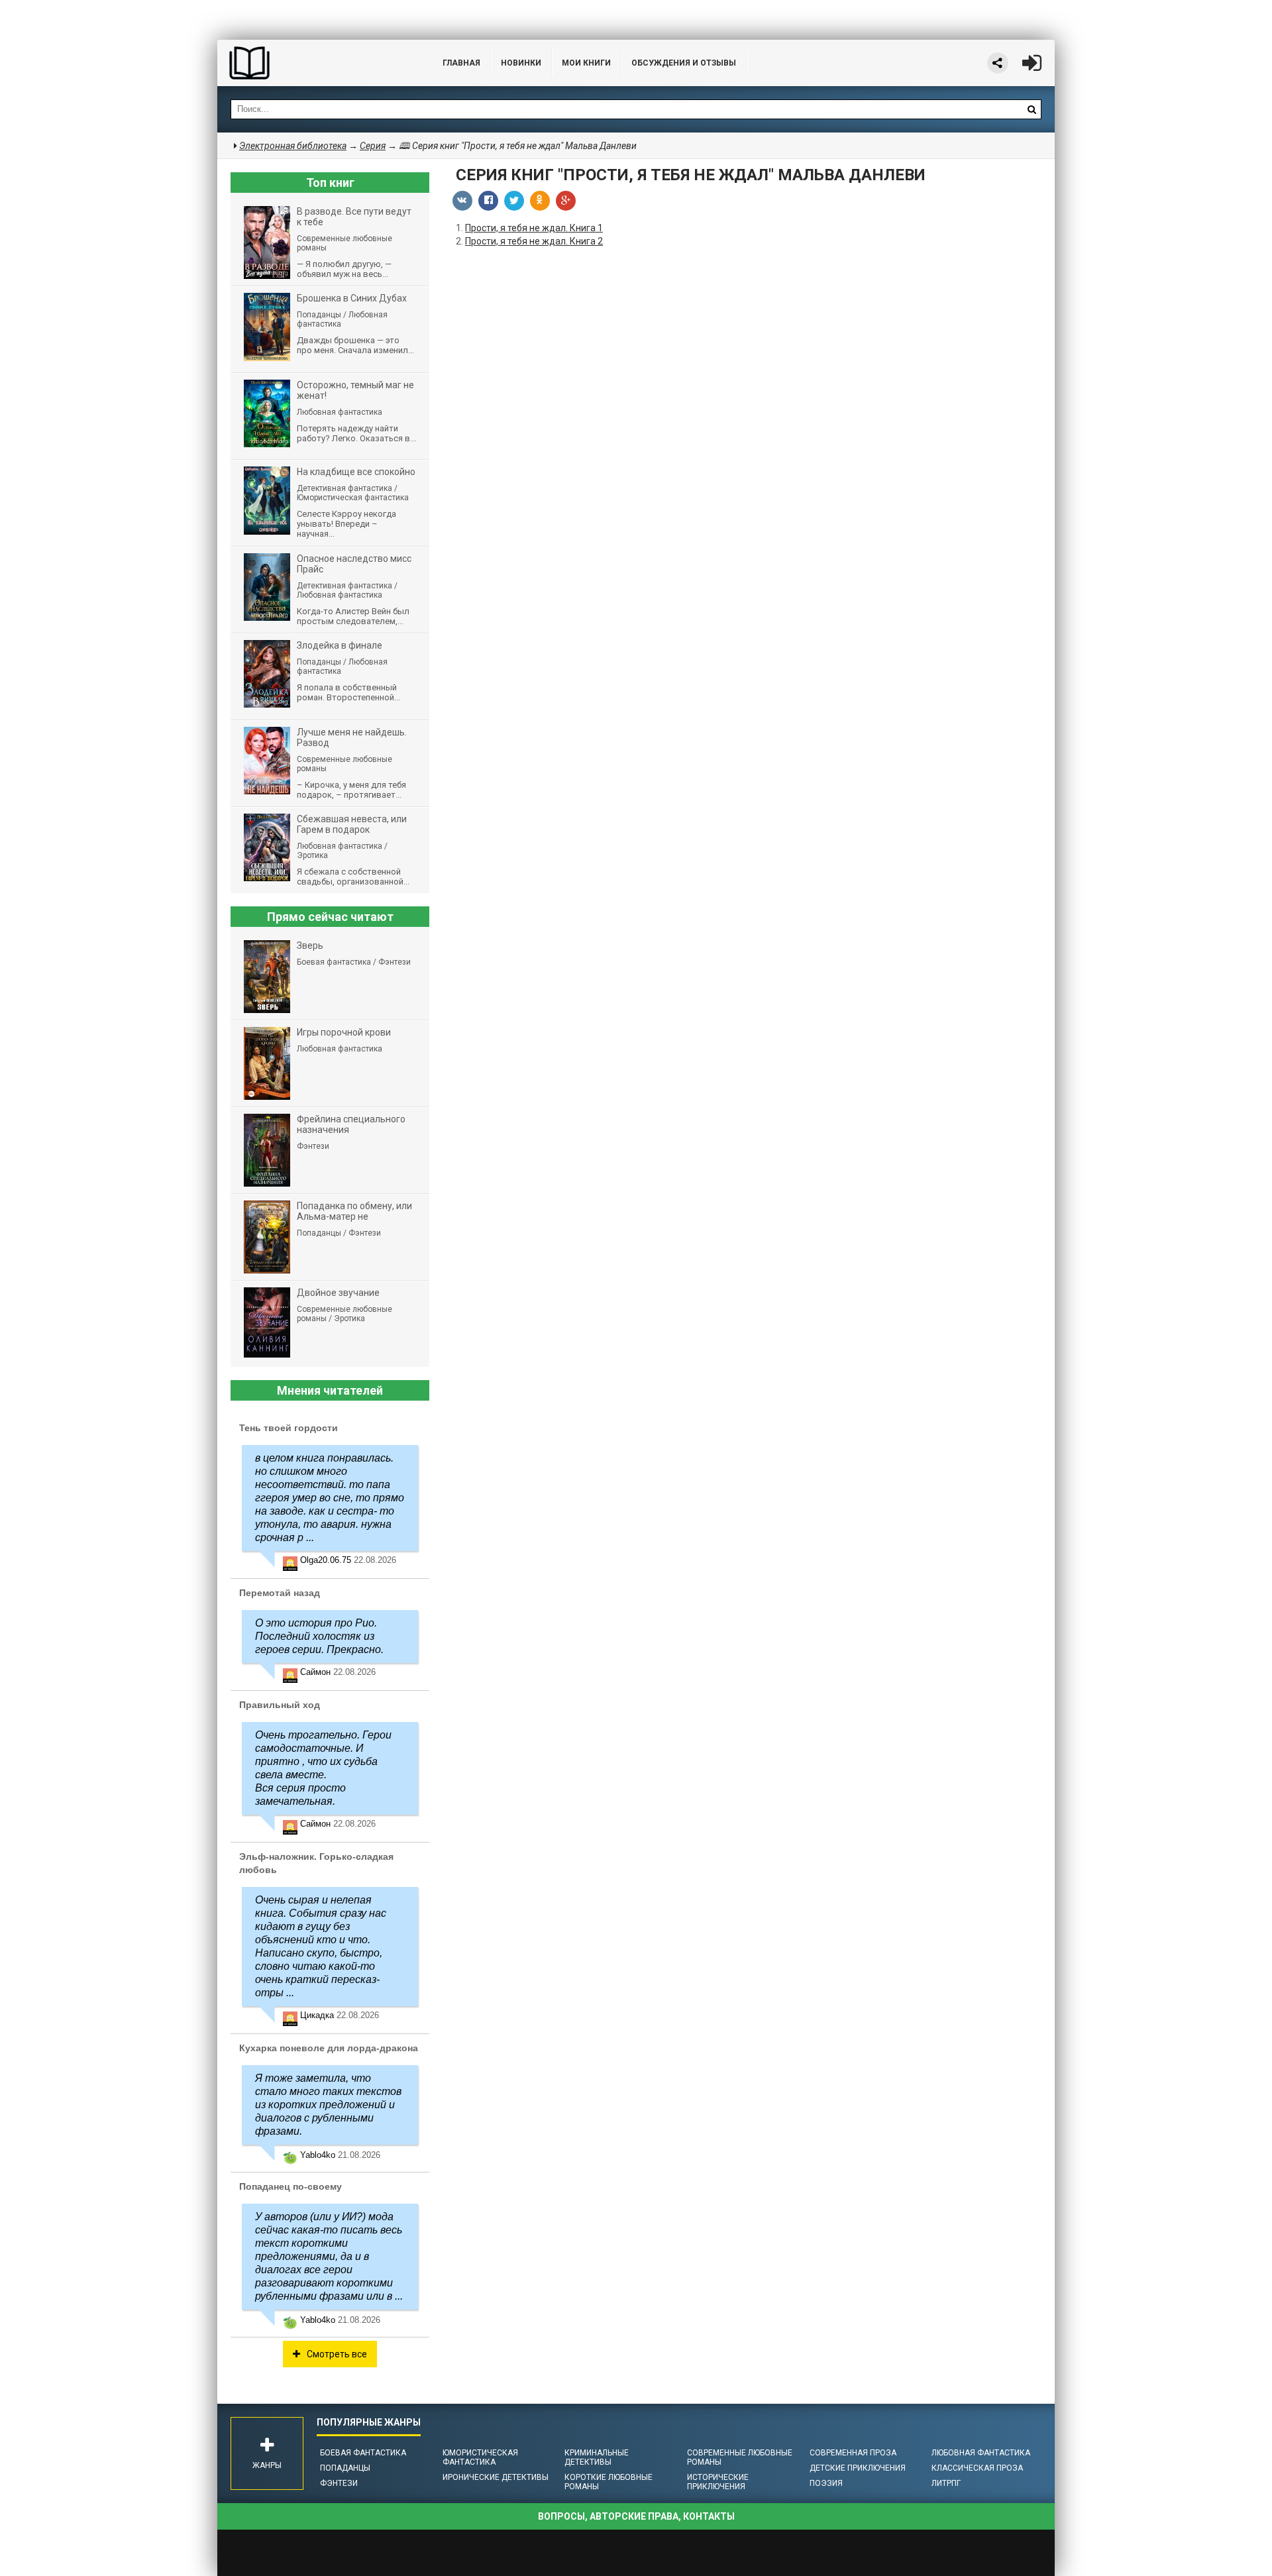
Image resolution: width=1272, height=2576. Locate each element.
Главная (461, 63)
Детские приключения (858, 2468)
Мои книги (586, 63)
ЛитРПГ (946, 2483)
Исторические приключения (718, 2482)
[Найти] (1032, 109)
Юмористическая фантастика (480, 2457)
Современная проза (853, 2453)
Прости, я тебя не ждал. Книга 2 (534, 241)
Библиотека (317, 63)
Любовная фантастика (981, 2453)
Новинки (521, 63)
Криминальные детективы (597, 2457)
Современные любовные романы (740, 2457)
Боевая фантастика (363, 2453)
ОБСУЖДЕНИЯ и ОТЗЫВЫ (684, 63)
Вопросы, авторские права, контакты (636, 2516)
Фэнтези (339, 2483)
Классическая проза (977, 2468)
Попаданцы (345, 2468)
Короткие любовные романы (609, 2482)
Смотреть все (337, 2354)
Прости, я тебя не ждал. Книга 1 (534, 228)
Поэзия (826, 2483)
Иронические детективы (496, 2477)
